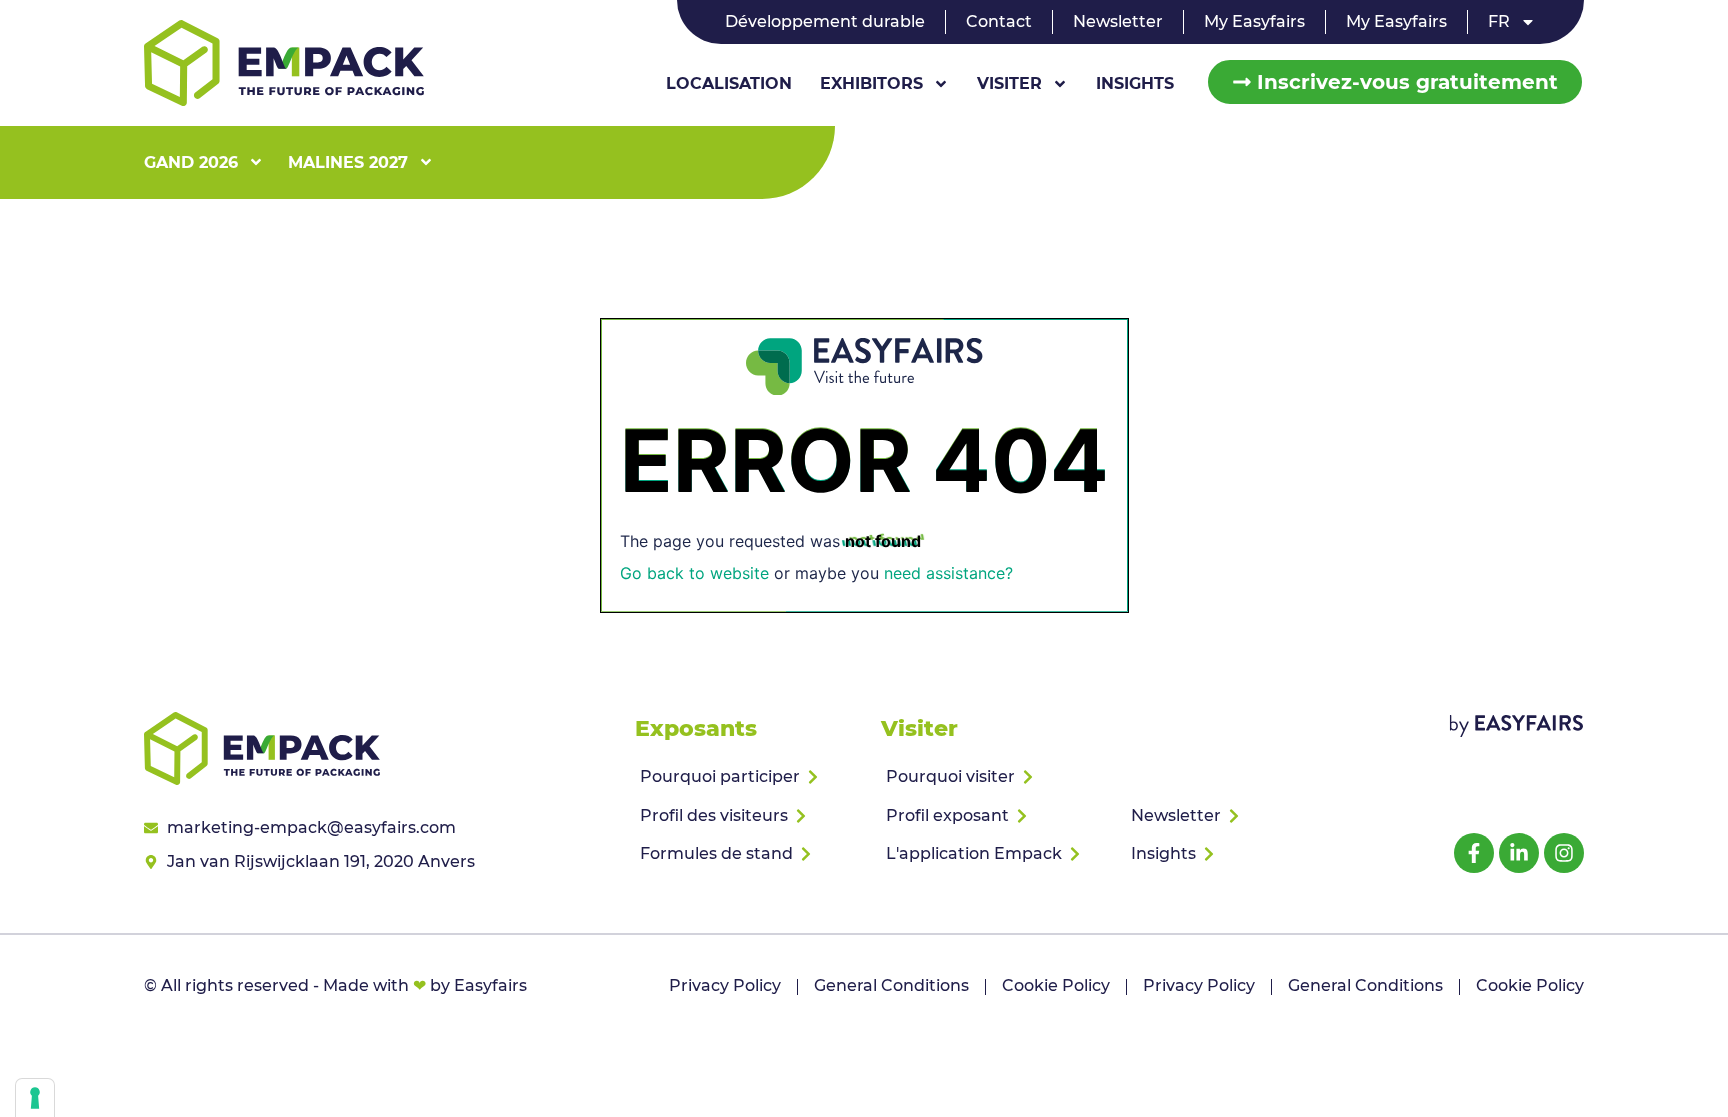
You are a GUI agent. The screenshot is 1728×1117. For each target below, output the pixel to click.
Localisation (729, 83)
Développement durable (825, 21)
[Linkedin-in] (1519, 853)
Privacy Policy (725, 985)
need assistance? (948, 573)
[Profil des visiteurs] (749, 816)
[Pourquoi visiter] (995, 777)
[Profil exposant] (995, 816)
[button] (1395, 82)
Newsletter (1118, 21)
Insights (1135, 83)
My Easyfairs (1254, 21)
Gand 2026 (191, 162)
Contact (999, 21)
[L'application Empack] (995, 854)
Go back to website (694, 573)
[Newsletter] (1240, 816)
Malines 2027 (348, 162)
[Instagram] (1564, 853)
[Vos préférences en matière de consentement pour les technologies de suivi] (35, 1098)
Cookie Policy (1056, 985)
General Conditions (891, 985)
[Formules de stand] (749, 854)
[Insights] (1240, 854)
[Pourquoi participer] (749, 777)
